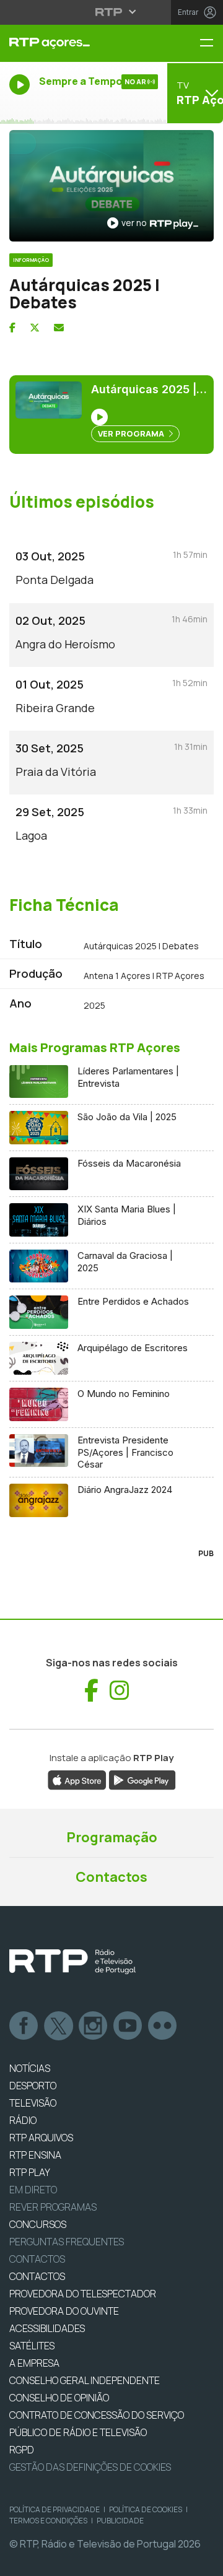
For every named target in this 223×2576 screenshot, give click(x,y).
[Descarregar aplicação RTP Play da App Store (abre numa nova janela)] (77, 1779)
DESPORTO (33, 2086)
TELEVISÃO (33, 2103)
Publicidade (120, 2521)
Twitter (59, 2026)
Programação (112, 1837)
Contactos (111, 1877)
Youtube (128, 2026)
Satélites (32, 2346)
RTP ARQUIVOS (41, 2138)
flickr (163, 2026)
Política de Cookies (146, 2509)
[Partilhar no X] (35, 328)
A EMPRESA (34, 2363)
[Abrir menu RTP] (112, 12)
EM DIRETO (33, 2190)
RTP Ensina (35, 2155)
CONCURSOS (38, 2224)
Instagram (94, 2026)
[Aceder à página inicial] (74, 43)
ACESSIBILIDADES (47, 2328)
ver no (134, 223)
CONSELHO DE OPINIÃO (59, 2398)
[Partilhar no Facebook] (12, 328)
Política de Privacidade (55, 2509)
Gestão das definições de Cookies (90, 2467)
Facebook (24, 2026)
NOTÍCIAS (30, 2068)
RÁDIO (23, 2120)
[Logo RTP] (72, 1962)
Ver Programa (132, 433)
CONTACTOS (37, 2276)
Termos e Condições (48, 2521)
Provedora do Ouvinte (64, 2311)
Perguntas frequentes (67, 2242)
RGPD (22, 2450)
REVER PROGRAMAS (53, 2207)
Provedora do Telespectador (83, 2294)
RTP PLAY (30, 2172)
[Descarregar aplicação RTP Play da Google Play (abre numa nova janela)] (142, 1779)
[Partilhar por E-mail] (59, 328)
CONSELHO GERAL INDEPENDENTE (85, 2380)
